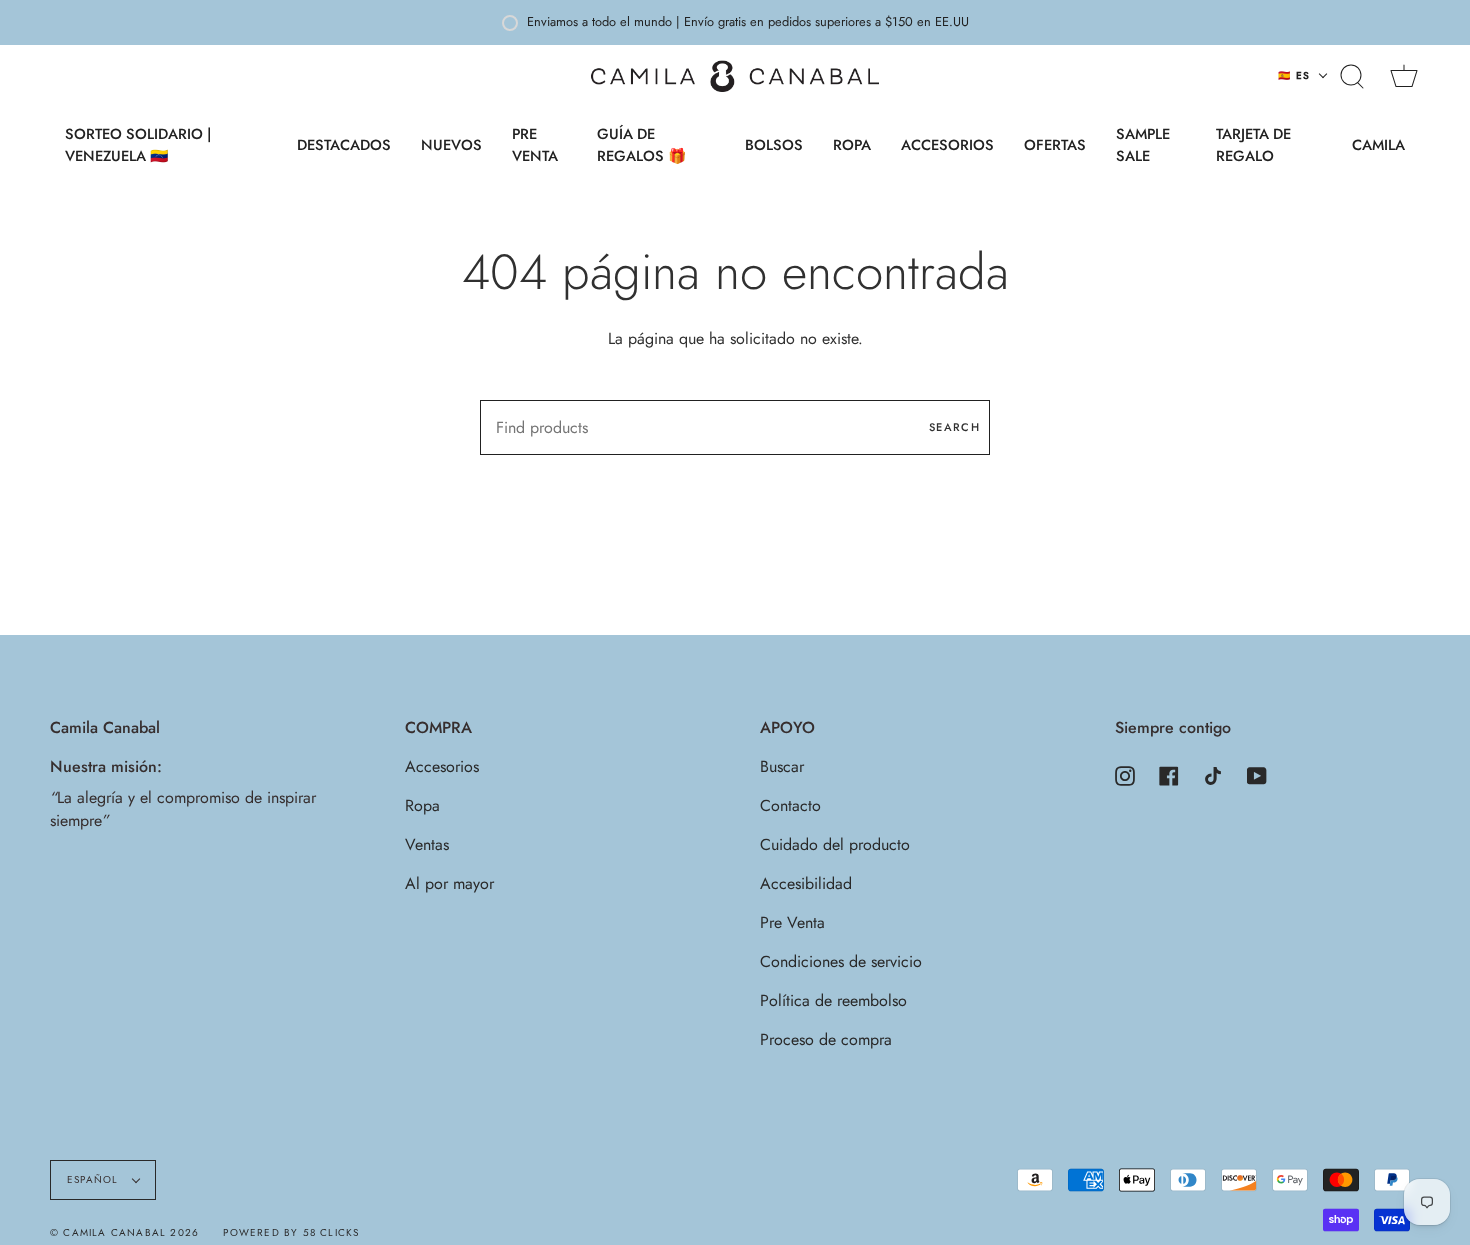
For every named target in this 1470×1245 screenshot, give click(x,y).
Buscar (782, 766)
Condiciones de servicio (841, 961)
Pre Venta (792, 922)
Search (954, 427)
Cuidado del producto (835, 844)
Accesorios (442, 766)
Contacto (790, 805)
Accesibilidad (806, 883)
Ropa (422, 805)
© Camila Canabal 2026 (124, 1232)
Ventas (427, 844)
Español (95, 1179)
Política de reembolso (833, 1000)
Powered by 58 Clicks (291, 1232)
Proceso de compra (826, 1039)
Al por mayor (449, 883)
